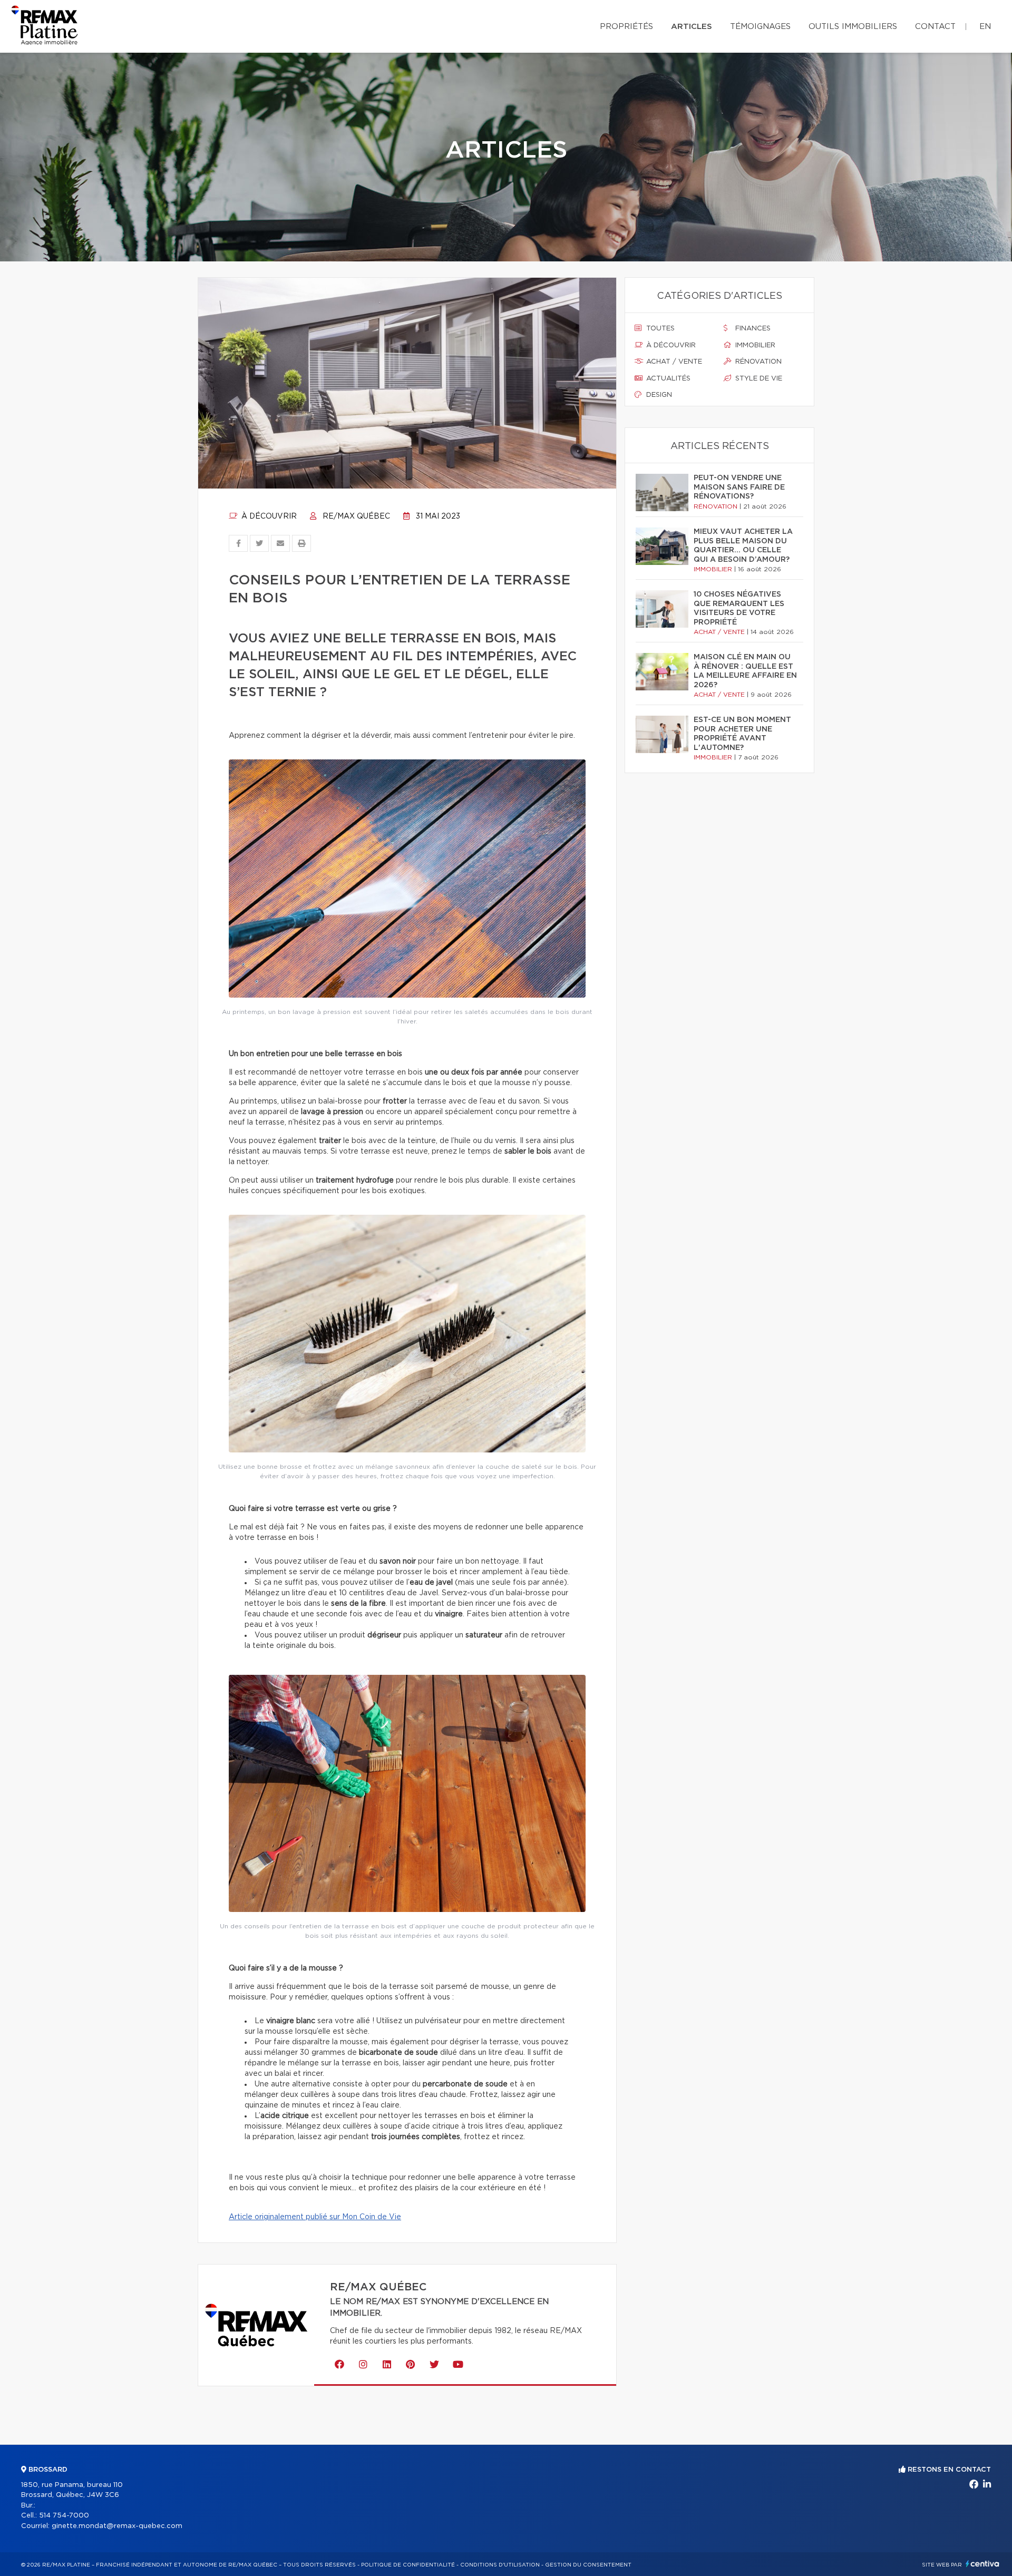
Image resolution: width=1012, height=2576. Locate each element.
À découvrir (268, 516)
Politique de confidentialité (408, 2565)
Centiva (982, 2564)
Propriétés (626, 27)
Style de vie (758, 379)
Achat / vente (673, 362)
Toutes (659, 329)
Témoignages (760, 27)
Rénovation (757, 362)
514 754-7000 (64, 2516)
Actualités (667, 379)
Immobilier (754, 345)
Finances (752, 329)
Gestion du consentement (588, 2565)
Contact (935, 27)
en (985, 27)
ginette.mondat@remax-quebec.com (117, 2526)
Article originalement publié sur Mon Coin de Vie (315, 2217)
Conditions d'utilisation (500, 2565)
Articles (692, 27)
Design (658, 395)
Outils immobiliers (853, 27)
